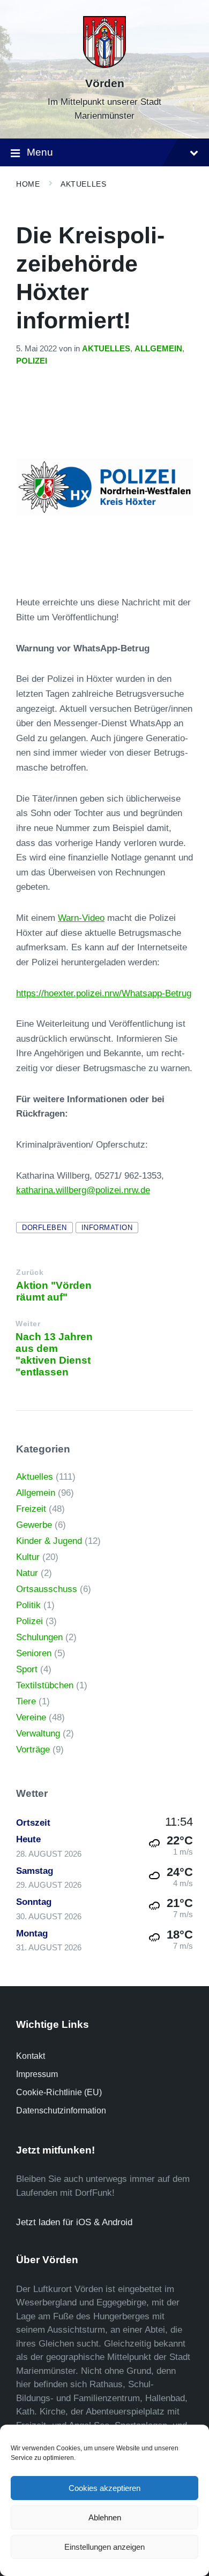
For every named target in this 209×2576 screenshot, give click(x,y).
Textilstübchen (45, 1685)
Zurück (30, 1272)
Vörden (105, 83)
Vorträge (33, 1750)
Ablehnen (105, 2517)
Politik (28, 1605)
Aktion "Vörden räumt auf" (54, 1291)
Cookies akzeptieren (104, 2488)
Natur (27, 1573)
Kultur (28, 1557)
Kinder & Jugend (49, 1541)
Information (107, 1228)
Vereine (31, 1717)
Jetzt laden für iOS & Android (74, 2222)
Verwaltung (38, 1733)
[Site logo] (104, 65)
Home (28, 184)
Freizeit (31, 1509)
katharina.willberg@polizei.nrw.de (83, 1190)
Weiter (28, 1324)
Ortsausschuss (47, 1589)
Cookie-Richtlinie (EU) (59, 2092)
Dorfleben (44, 1228)
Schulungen (39, 1637)
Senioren (34, 1653)
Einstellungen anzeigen (104, 2547)
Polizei (32, 361)
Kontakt (31, 2056)
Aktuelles (83, 184)
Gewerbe (34, 1525)
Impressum (37, 2074)
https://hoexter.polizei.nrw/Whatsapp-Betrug (104, 993)
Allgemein (158, 349)
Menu (40, 152)
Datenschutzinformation (61, 2110)
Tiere (26, 1701)
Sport (27, 1669)
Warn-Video (81, 918)
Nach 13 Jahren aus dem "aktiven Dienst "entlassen (54, 1354)
